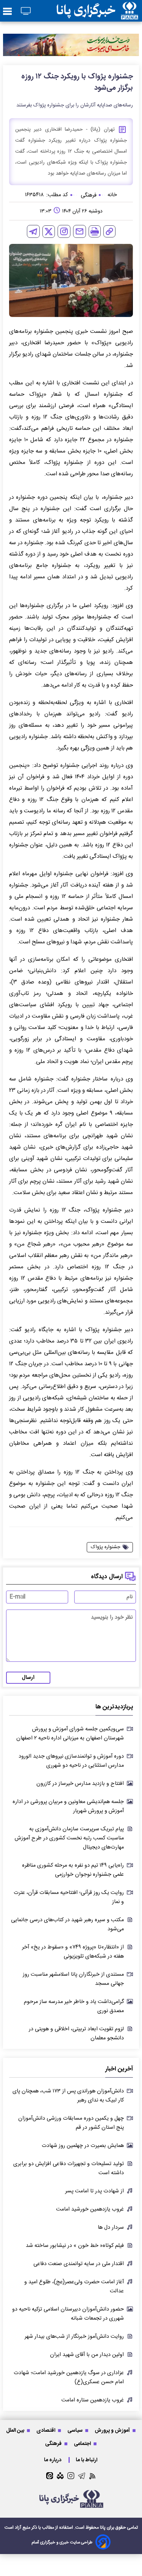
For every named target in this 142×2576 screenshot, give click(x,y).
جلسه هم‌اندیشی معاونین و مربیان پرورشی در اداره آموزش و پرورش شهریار (68, 1806)
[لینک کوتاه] (109, 231)
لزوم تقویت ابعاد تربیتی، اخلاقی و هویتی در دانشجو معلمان (76, 2034)
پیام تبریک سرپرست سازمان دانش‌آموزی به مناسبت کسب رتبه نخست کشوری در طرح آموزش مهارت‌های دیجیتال (69, 1838)
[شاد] (60, 2476)
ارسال (28, 1678)
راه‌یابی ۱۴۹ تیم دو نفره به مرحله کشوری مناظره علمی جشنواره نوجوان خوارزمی (73, 1870)
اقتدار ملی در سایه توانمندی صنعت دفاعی (79, 2264)
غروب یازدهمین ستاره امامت (93, 2400)
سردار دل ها (111, 2228)
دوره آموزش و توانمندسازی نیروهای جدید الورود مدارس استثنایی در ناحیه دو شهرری (71, 1761)
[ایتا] (50, 2476)
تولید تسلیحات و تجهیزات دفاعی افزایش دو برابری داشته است (69, 2169)
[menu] (7, 12)
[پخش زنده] (26, 12)
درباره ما (53, 2460)
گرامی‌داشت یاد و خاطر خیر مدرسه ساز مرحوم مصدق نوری (74, 2006)
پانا (103, 2528)
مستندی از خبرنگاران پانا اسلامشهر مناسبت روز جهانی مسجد (73, 1979)
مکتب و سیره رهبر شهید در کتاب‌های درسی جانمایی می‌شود (67, 1925)
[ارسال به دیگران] (80, 231)
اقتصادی (46, 2430)
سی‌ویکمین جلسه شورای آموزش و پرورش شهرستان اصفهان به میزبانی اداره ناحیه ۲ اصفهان (70, 1734)
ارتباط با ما (87, 2460)
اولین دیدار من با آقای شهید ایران (87, 2355)
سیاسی (76, 2430)
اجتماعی (83, 2444)
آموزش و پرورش (113, 2430)
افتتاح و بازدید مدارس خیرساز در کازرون (80, 1784)
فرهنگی (54, 2444)
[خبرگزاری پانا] (97, 11)
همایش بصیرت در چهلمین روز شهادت (83, 2146)
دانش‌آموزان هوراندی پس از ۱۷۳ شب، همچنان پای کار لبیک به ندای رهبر (68, 2096)
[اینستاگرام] (64, 231)
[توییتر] (49, 232)
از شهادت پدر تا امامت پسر (94, 2191)
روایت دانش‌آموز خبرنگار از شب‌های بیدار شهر (74, 2337)
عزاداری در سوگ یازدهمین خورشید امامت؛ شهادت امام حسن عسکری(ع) (69, 2378)
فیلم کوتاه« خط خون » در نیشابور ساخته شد (75, 2246)
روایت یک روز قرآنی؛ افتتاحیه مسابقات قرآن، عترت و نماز (69, 1897)
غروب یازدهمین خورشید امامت (90, 2209)
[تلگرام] (33, 231)
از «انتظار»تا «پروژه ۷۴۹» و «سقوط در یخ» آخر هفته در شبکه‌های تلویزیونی (73, 1952)
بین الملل (16, 2430)
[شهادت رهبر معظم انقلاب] (71, 45)
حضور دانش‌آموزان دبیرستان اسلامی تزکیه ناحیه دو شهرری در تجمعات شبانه (68, 2314)
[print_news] (95, 231)
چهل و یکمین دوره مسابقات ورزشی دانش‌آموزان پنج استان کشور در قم (71, 2123)
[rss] (93, 2476)
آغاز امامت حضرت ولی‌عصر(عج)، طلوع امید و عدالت (74, 2287)
